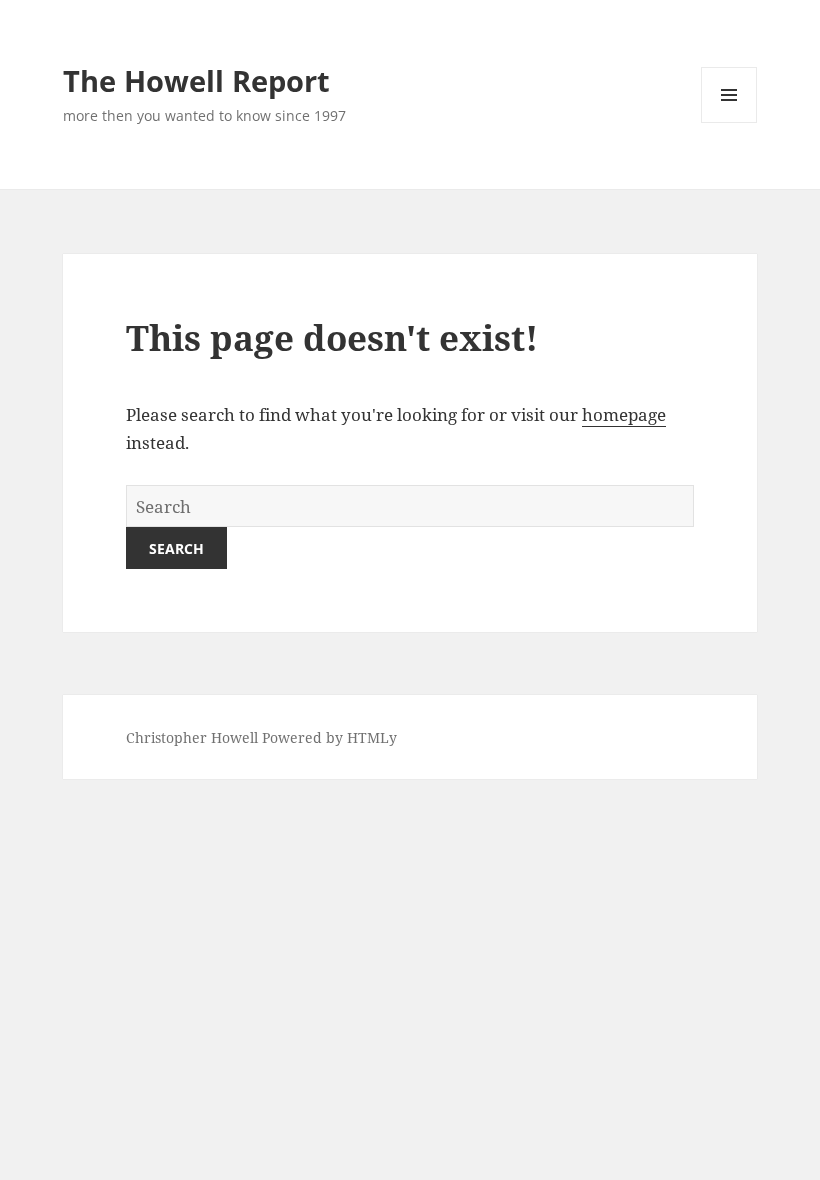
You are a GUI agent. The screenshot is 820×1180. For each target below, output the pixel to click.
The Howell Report (196, 80)
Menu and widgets (729, 122)
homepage (624, 414)
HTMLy (372, 737)
